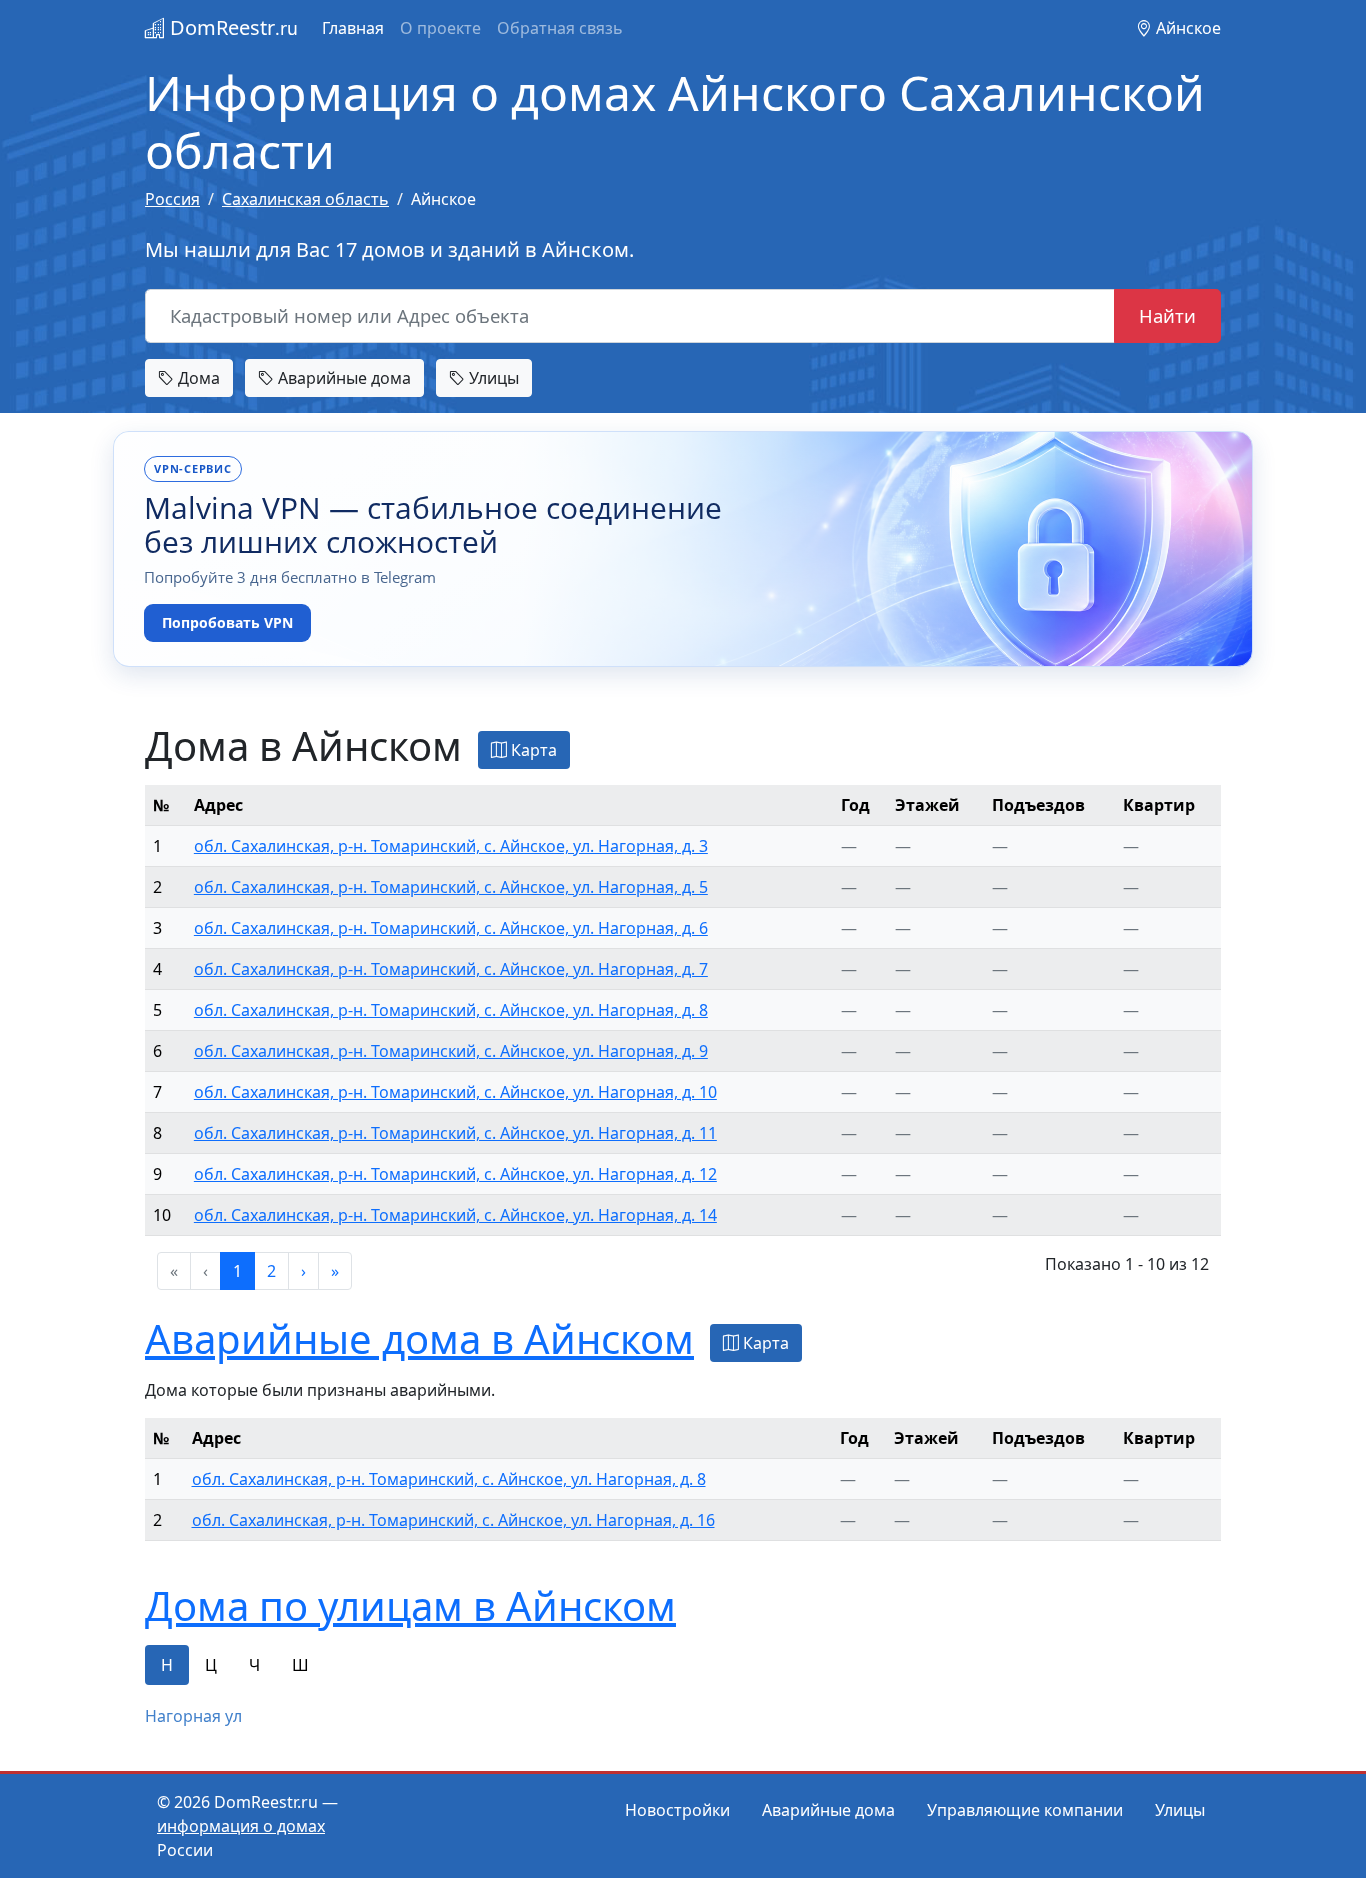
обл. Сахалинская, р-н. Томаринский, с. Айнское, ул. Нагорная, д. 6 (451, 928)
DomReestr (231, 27)
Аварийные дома (342, 378)
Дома (197, 378)
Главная (353, 28)
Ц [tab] (211, 1665)
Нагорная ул (193, 1716)
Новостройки (677, 1810)
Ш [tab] (300, 1665)
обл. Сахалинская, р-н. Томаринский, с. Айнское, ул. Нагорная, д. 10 (455, 1092)
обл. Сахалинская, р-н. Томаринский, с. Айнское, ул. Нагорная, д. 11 (455, 1133)
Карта (532, 750)
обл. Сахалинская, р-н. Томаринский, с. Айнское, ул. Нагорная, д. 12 (455, 1174)
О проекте (440, 28)
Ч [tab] (254, 1665)
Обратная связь (560, 28)
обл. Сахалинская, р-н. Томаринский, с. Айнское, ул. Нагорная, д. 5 (451, 887)
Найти (1167, 315)
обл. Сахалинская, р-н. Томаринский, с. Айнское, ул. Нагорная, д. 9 (451, 1051)
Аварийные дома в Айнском (419, 1338)
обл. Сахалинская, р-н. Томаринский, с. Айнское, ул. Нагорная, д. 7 (451, 969)
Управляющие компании (1025, 1810)
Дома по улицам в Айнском (410, 1605)
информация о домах (241, 1826)
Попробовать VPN (227, 622)
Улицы (492, 378)
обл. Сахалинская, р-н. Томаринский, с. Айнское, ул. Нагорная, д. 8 (451, 1010)
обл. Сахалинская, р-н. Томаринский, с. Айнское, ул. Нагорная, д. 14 (455, 1215)
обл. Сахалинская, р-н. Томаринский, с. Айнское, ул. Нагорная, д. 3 (451, 846)
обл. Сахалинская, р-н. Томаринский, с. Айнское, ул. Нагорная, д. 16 (453, 1520)
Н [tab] (167, 1665)
